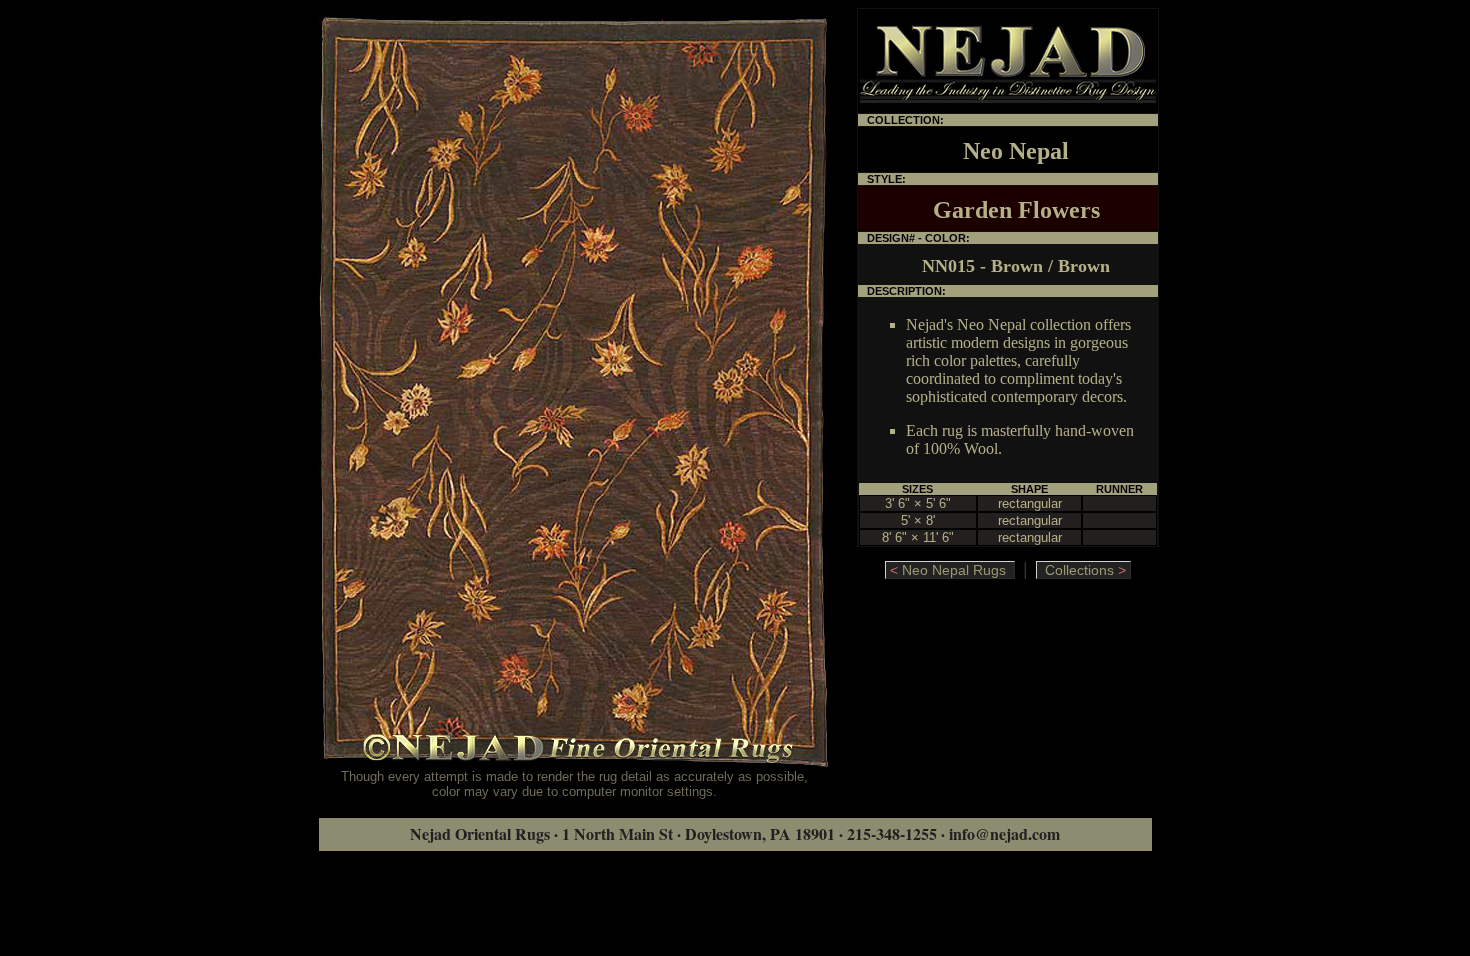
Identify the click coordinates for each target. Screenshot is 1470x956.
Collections (1081, 570)
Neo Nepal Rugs (952, 570)
